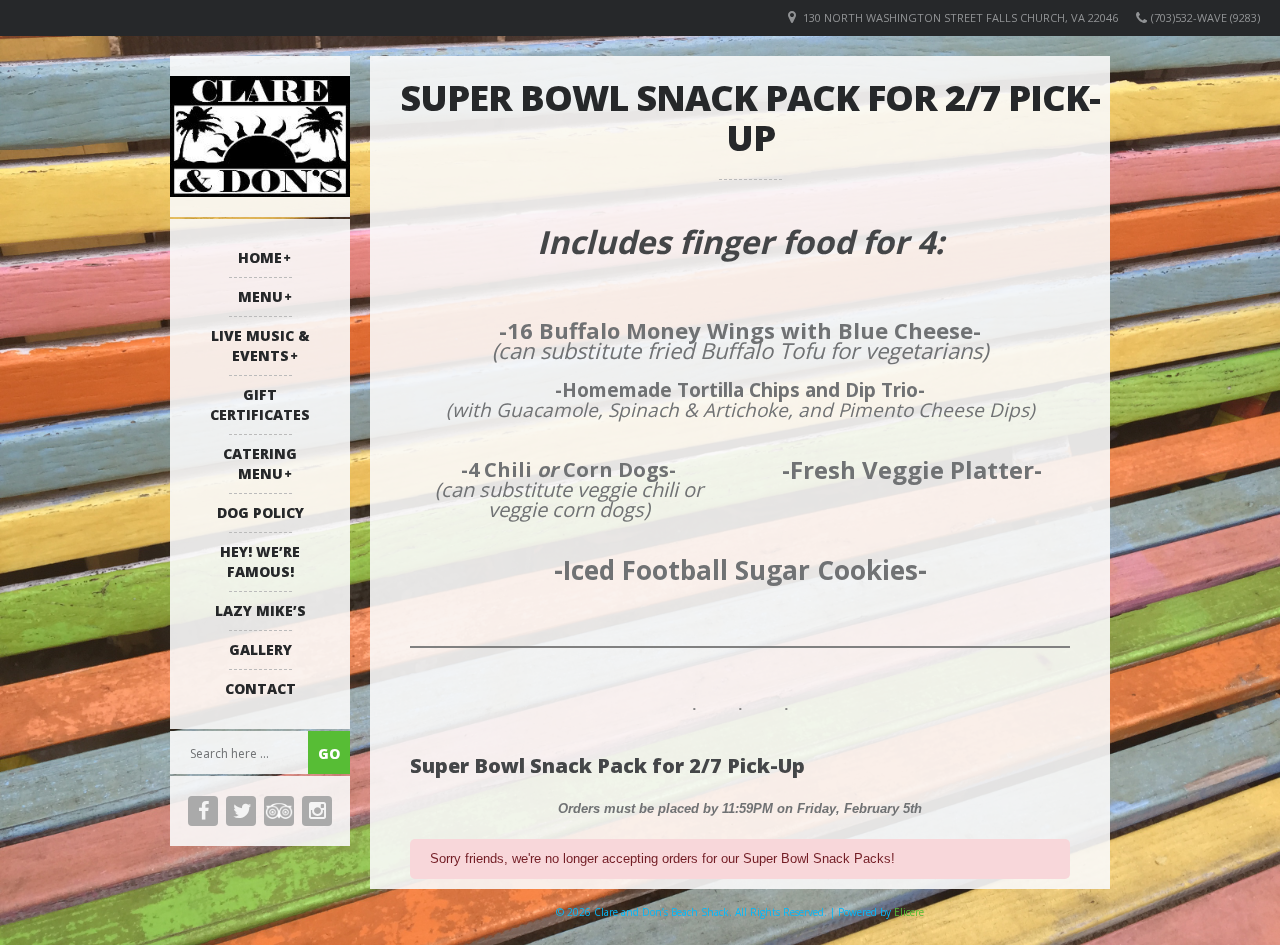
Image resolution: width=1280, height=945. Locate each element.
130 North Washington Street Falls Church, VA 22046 (960, 17)
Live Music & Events (260, 345)
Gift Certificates (260, 404)
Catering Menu (260, 463)
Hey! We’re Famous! (260, 561)
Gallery (260, 649)
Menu (260, 296)
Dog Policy (260, 512)
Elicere (909, 912)
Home (260, 257)
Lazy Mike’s (260, 610)
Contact (260, 688)
